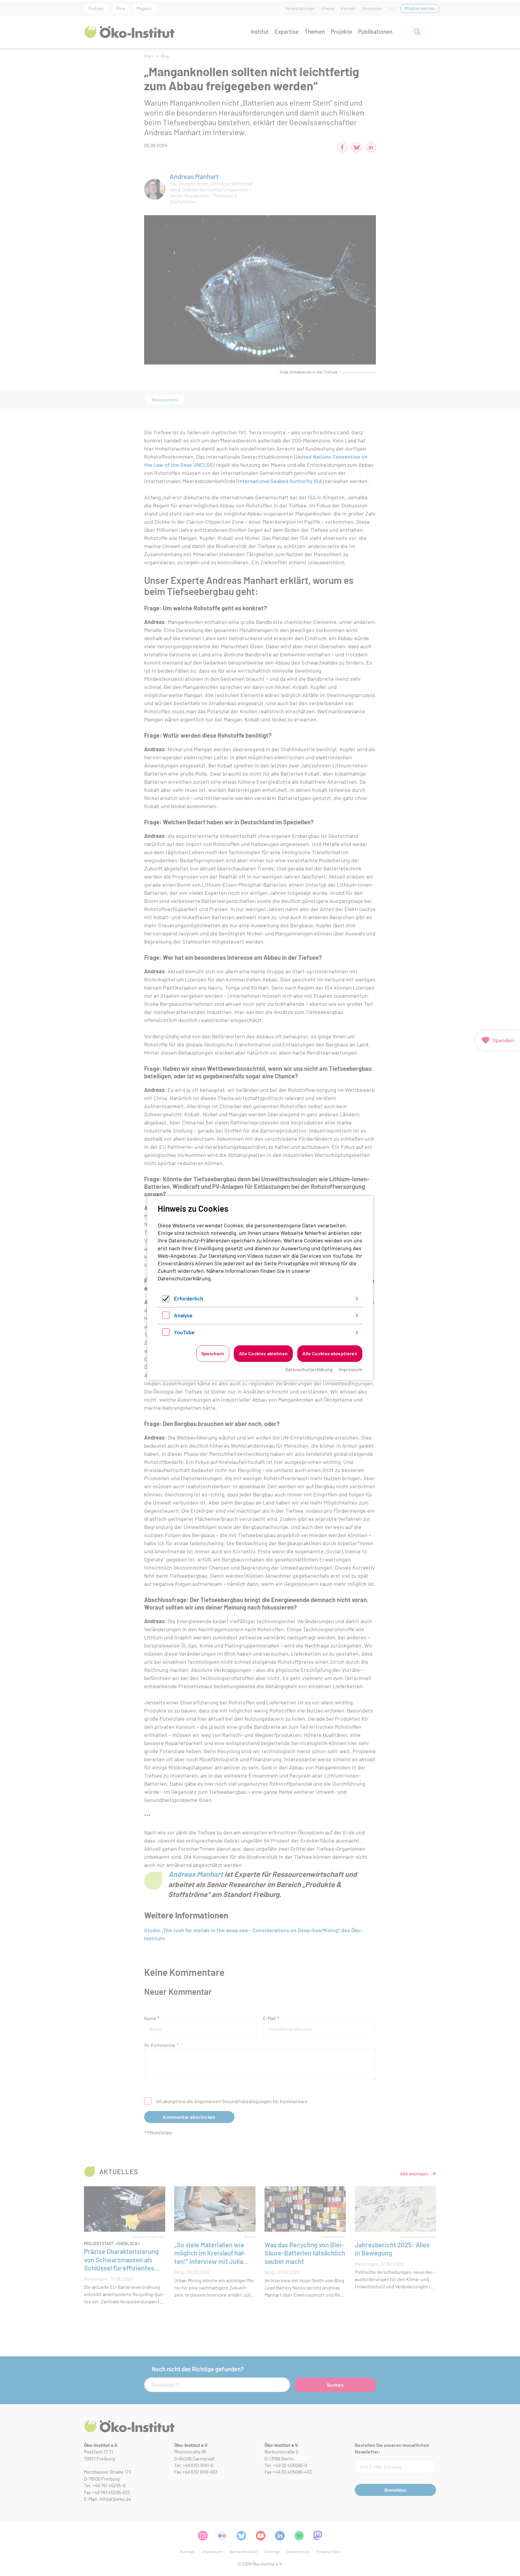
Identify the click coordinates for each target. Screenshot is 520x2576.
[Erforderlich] (166, 1300)
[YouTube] (166, 1334)
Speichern (213, 1353)
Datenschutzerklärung (184, 1278)
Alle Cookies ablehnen (263, 1353)
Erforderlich (189, 1298)
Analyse (183, 1315)
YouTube (184, 1332)
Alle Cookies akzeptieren (330, 1353)
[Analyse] (166, 1317)
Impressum (350, 1369)
